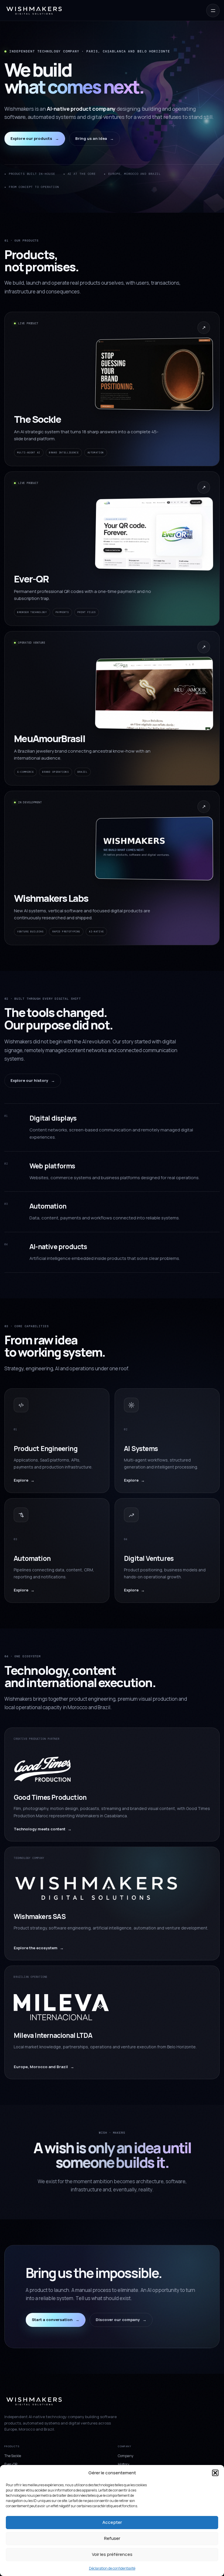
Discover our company (121, 2320)
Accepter (112, 2522)
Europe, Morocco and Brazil (44, 2067)
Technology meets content (43, 1829)
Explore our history (33, 1080)
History (124, 2464)
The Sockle (13, 2456)
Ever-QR (11, 2464)
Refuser (112, 2538)
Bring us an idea (94, 138)
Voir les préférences (112, 2554)
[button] (215, 2473)
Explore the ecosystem (39, 1948)
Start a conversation (56, 2320)
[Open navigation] (213, 10)
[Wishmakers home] (34, 10)
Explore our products (35, 138)
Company (126, 2456)
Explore (24, 1480)
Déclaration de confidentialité (112, 2568)
